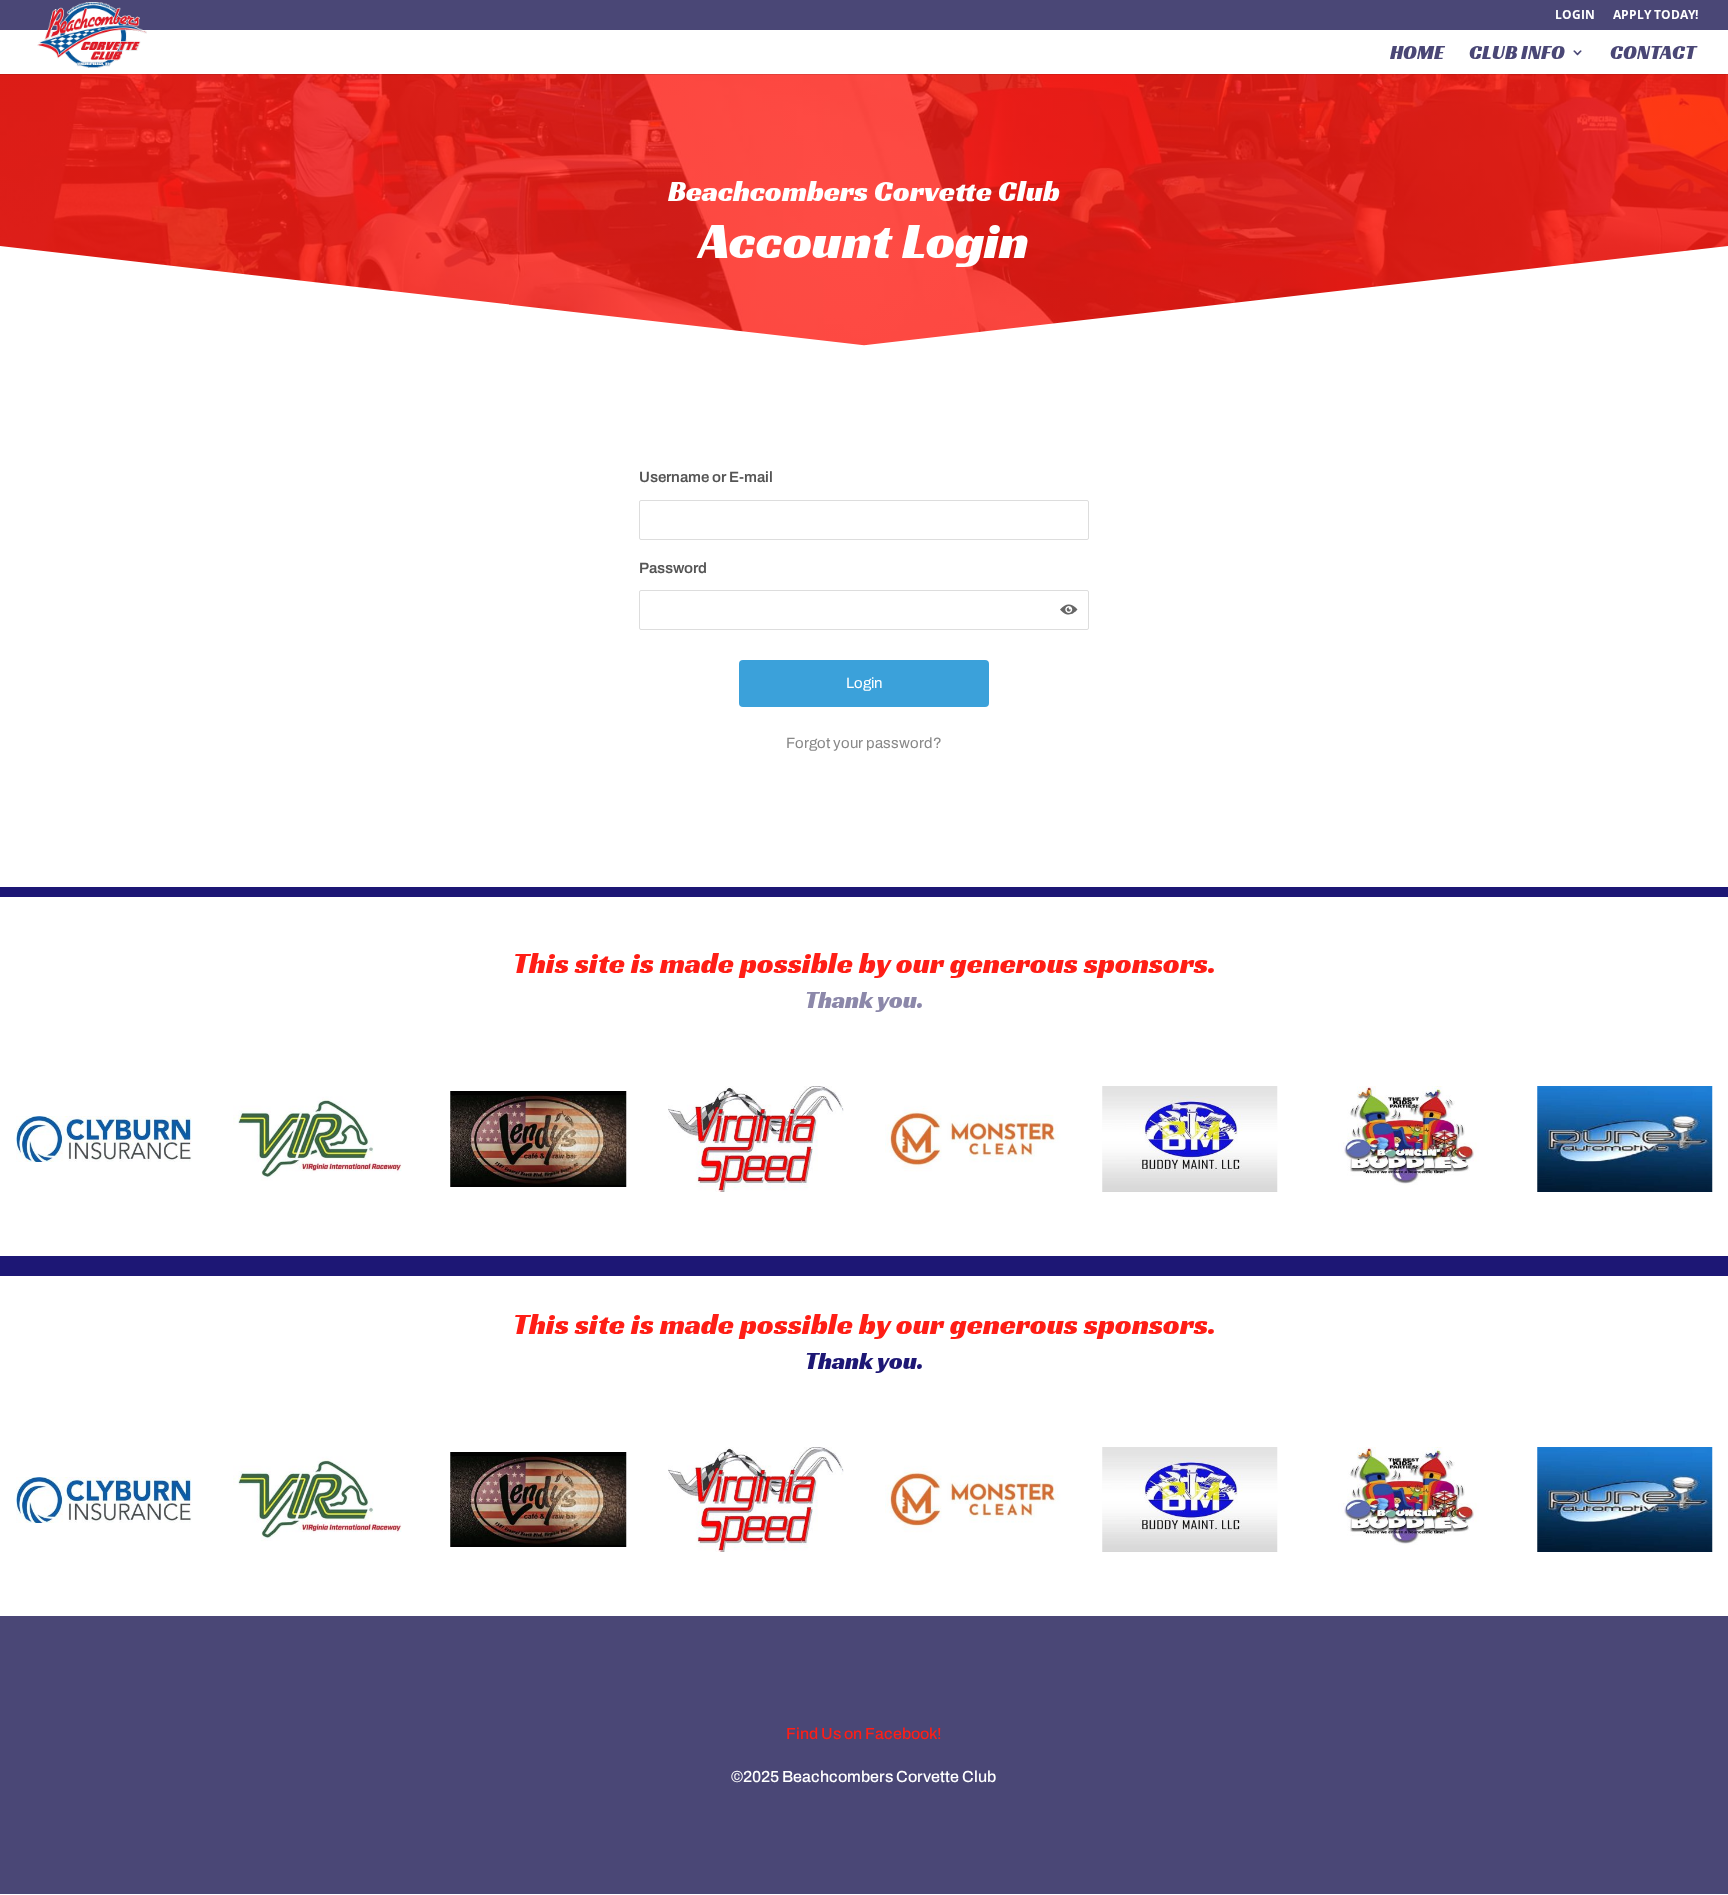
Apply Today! (1655, 16)
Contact (1653, 55)
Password (673, 568)
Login (1575, 16)
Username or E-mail (706, 477)
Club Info (1517, 55)
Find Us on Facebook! (864, 1733)
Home (1417, 55)
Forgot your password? (864, 743)
